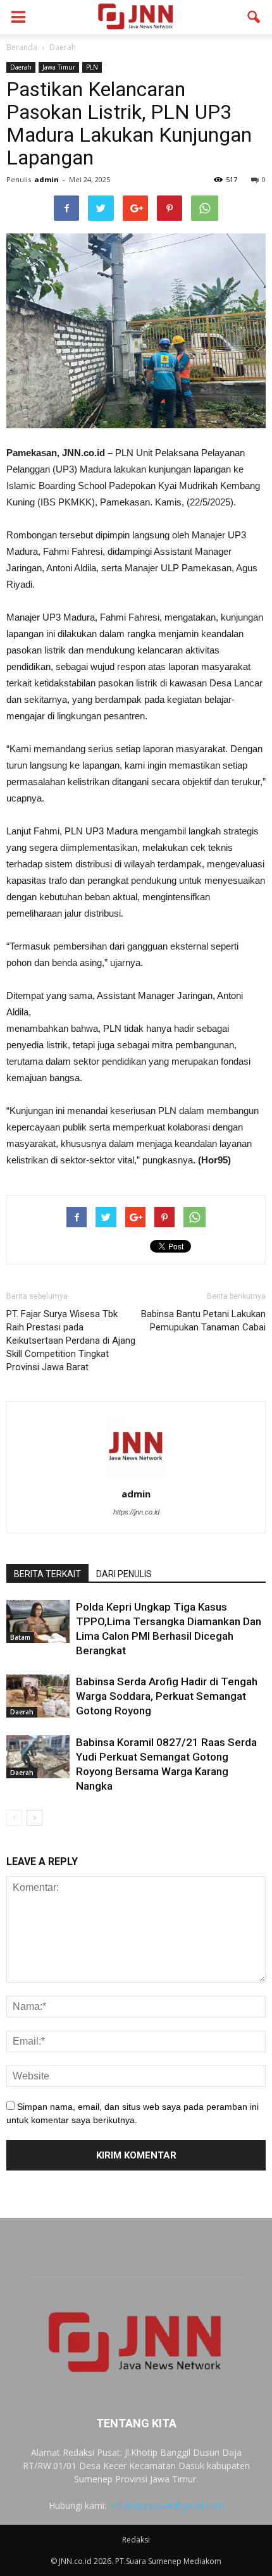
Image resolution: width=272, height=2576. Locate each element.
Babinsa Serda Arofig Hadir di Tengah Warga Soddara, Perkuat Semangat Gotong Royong (167, 1696)
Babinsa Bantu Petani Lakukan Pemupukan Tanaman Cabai (203, 1321)
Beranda (22, 47)
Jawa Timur (59, 67)
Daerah (21, 67)
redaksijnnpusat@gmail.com (166, 2505)
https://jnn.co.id (136, 1512)
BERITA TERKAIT (47, 1574)
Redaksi (136, 2540)
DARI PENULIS (124, 1574)
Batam (20, 1637)
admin (46, 179)
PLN (92, 67)
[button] (254, 17)
